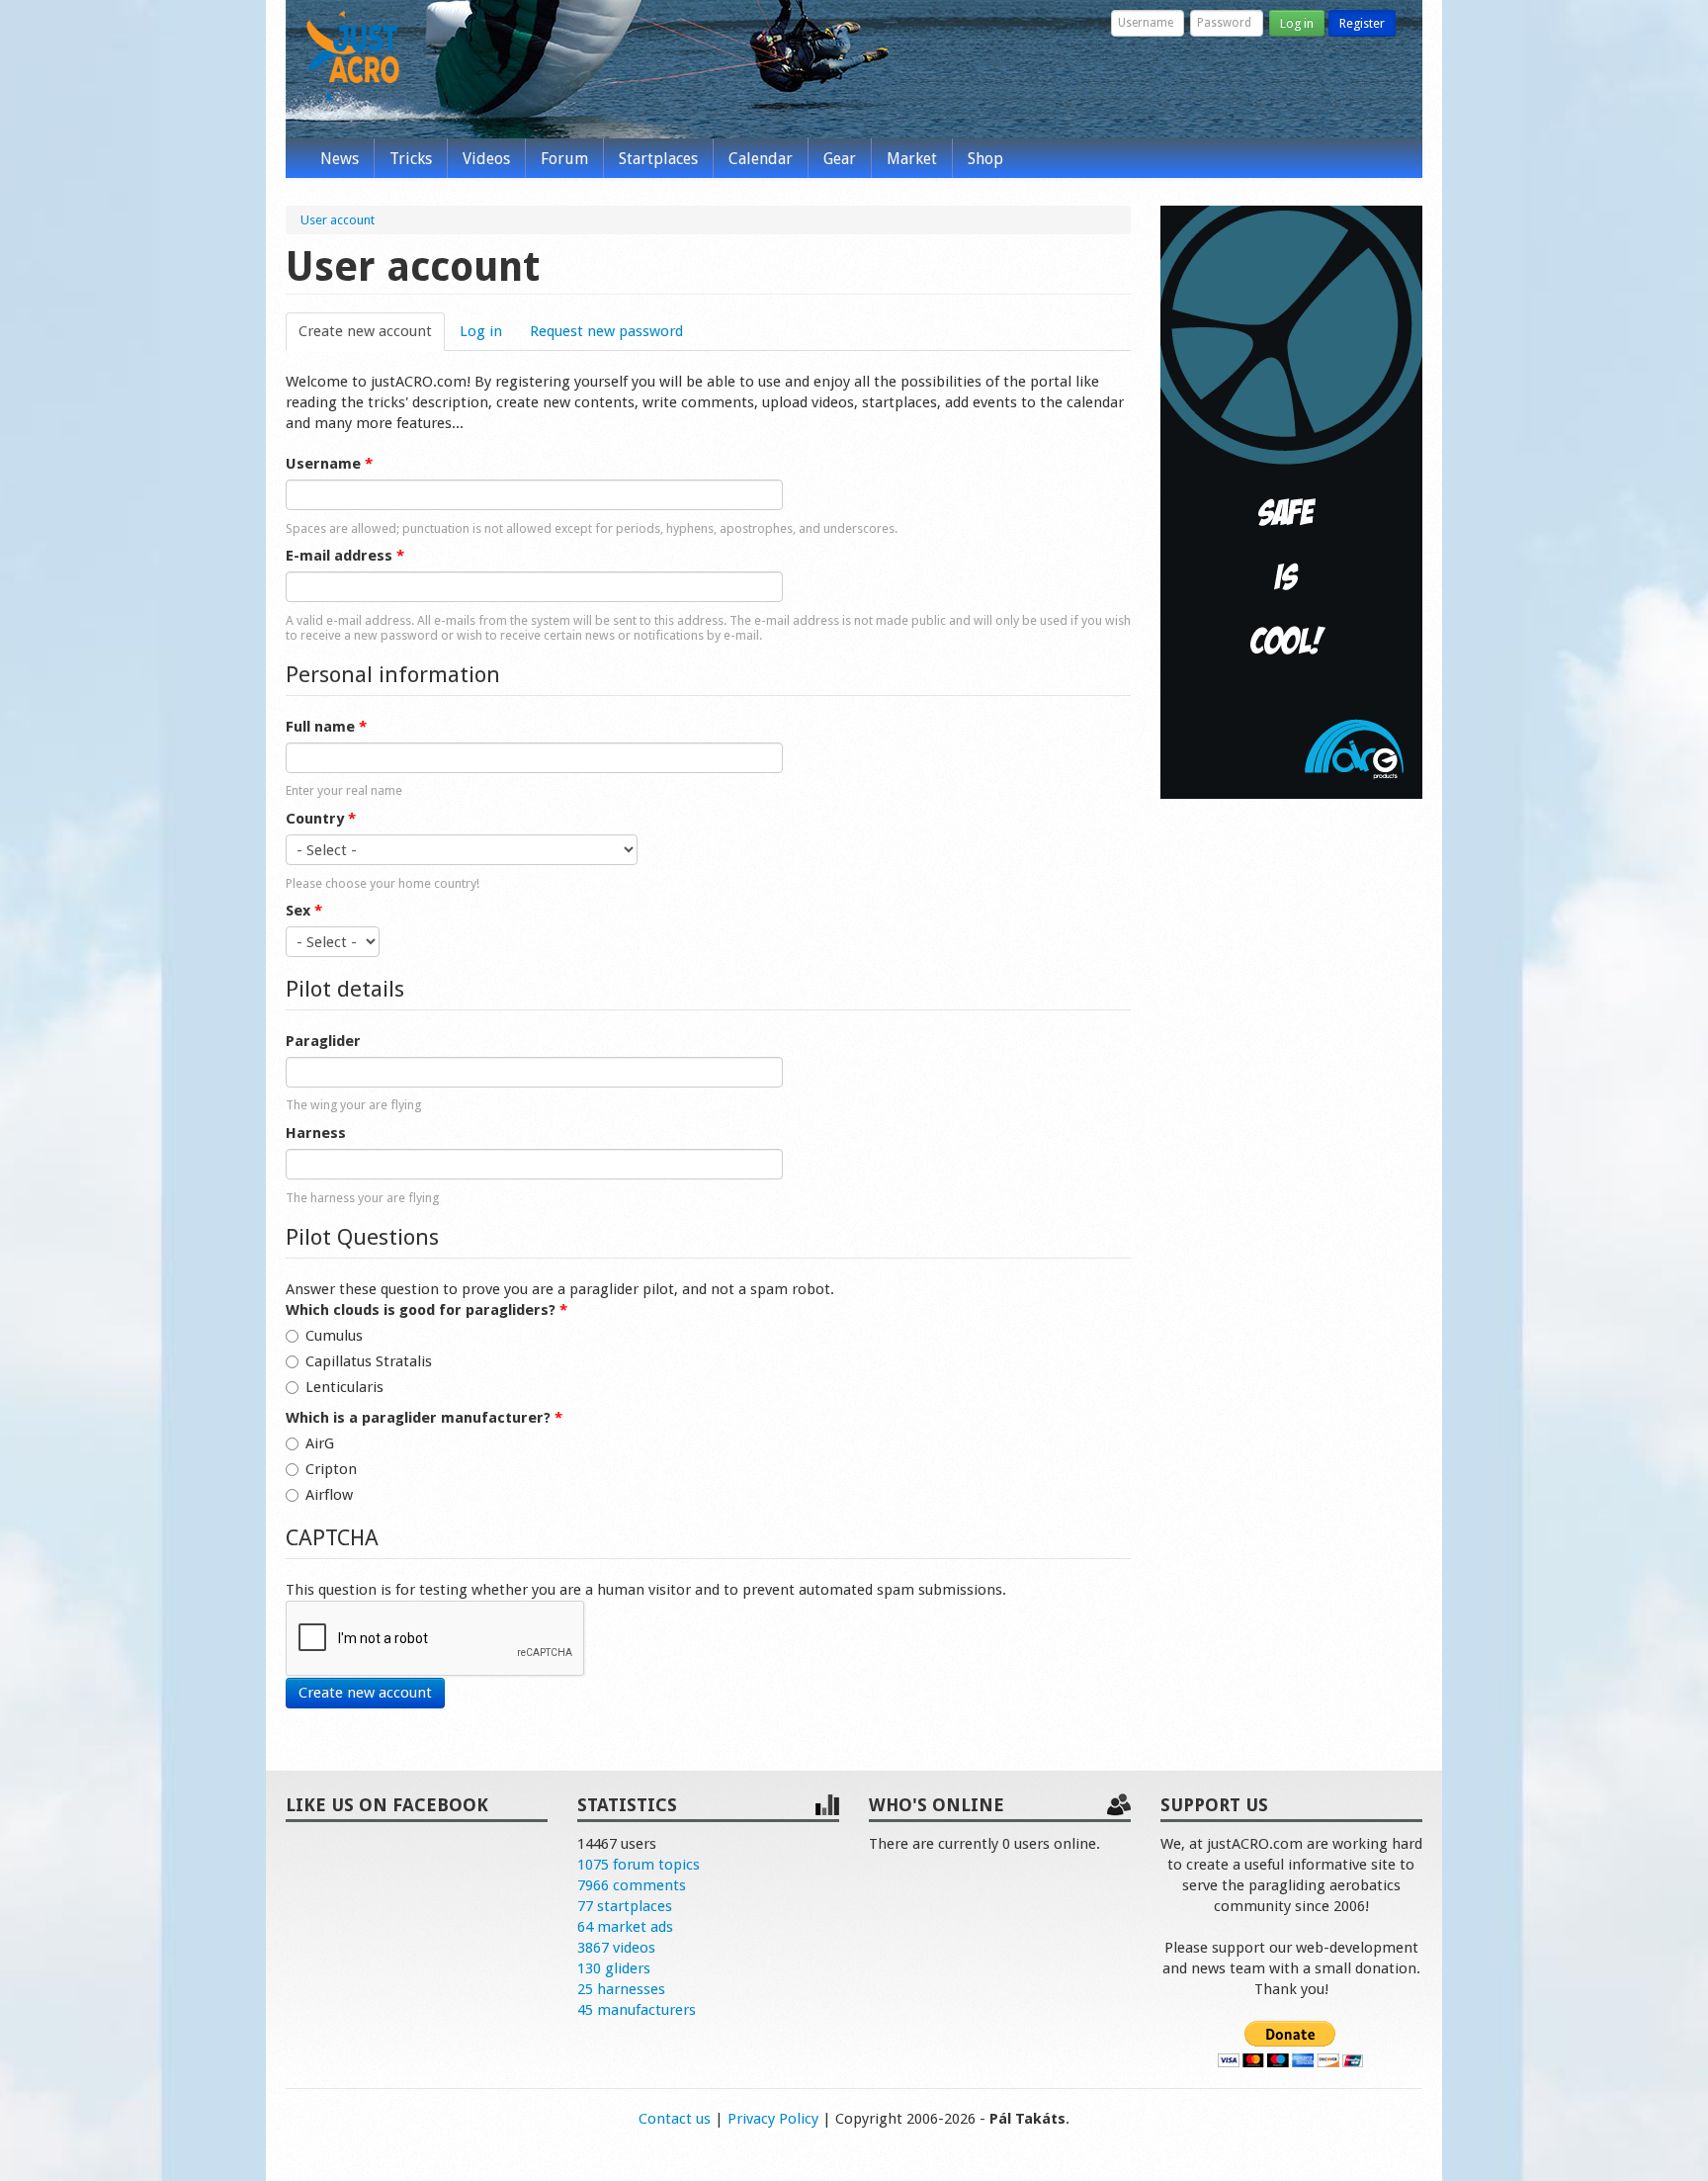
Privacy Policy (773, 2119)
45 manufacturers (637, 2010)
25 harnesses (621, 1989)
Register (1362, 23)
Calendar (761, 159)
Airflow (329, 1495)
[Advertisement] (1291, 1115)
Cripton (331, 1469)
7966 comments (632, 1885)
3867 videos (616, 1948)
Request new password (606, 331)
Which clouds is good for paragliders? (427, 1310)
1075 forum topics (639, 1865)
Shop (985, 159)
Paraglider (323, 1041)
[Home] (353, 57)
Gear (840, 159)
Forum (564, 159)
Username (329, 464)
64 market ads (625, 1927)
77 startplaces (625, 1906)
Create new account (372, 331)
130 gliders (614, 1968)
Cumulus (334, 1336)
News (340, 159)
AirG (320, 1443)
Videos (486, 159)
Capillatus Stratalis (369, 1361)
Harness (316, 1133)
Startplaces (658, 159)
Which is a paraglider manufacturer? (424, 1418)
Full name (326, 727)
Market (912, 159)
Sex (304, 911)
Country (321, 819)
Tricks (411, 159)
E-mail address (345, 556)
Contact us (675, 2119)
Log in (1297, 23)
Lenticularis (344, 1387)
